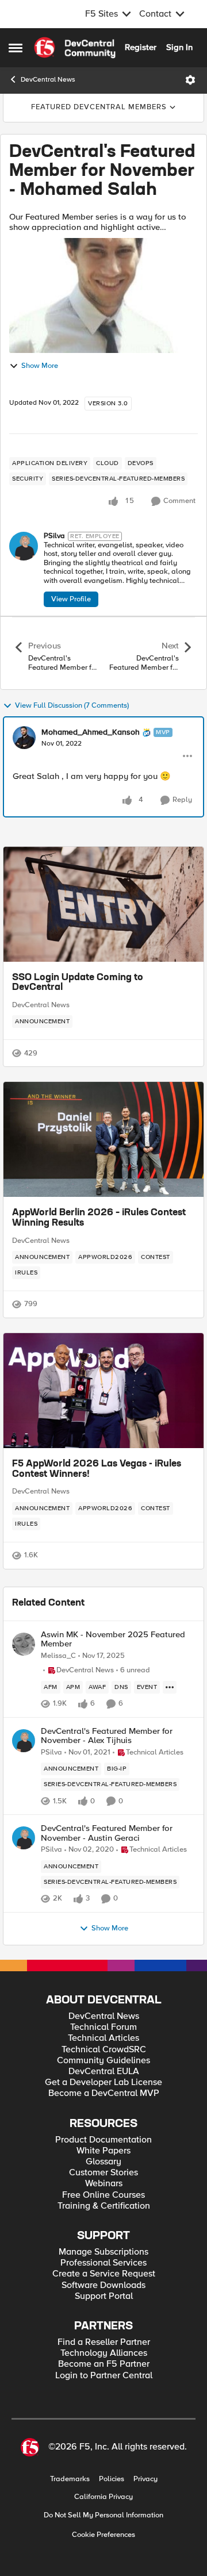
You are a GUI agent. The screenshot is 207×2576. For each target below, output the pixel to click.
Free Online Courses (103, 2195)
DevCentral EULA (104, 2072)
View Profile (71, 599)
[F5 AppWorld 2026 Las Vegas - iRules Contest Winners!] (103, 1391)
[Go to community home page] (75, 48)
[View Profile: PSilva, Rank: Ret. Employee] (24, 546)
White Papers (103, 2151)
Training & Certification (104, 2206)
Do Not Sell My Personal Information (103, 2515)
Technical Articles (103, 2038)
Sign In (179, 47)
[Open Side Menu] (16, 48)
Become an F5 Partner (104, 2364)
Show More (40, 366)
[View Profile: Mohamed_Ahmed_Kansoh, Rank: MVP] (24, 738)
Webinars (104, 2184)
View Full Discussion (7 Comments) (72, 706)
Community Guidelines (103, 2061)
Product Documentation (103, 2140)
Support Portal (104, 2296)
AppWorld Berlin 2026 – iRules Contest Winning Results (99, 1218)
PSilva (54, 536)
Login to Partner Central (104, 2376)
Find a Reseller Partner (104, 2342)
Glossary (103, 2162)
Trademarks (70, 2479)
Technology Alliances (104, 2353)
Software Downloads (103, 2285)
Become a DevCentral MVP (104, 2093)
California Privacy (103, 2497)
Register (141, 47)
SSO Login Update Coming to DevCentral (78, 983)
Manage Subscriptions (103, 2252)
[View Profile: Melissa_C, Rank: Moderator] (24, 1644)
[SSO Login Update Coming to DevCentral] (103, 904)
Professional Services (103, 2263)
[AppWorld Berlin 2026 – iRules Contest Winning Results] (103, 1139)
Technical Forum (103, 2027)
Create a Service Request (104, 2274)
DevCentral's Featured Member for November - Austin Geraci (107, 1833)
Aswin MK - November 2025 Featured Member (113, 1639)
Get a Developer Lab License (103, 2082)
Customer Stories (103, 2173)
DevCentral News (48, 80)
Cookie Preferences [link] (103, 2535)
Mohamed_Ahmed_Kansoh (91, 732)
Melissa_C (58, 1656)
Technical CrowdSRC (104, 2050)
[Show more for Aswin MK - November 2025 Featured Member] (170, 1687)
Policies (112, 2479)
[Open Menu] (190, 80)
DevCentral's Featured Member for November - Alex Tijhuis (107, 1736)
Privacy (145, 2479)
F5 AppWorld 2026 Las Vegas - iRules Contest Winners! (97, 1469)
